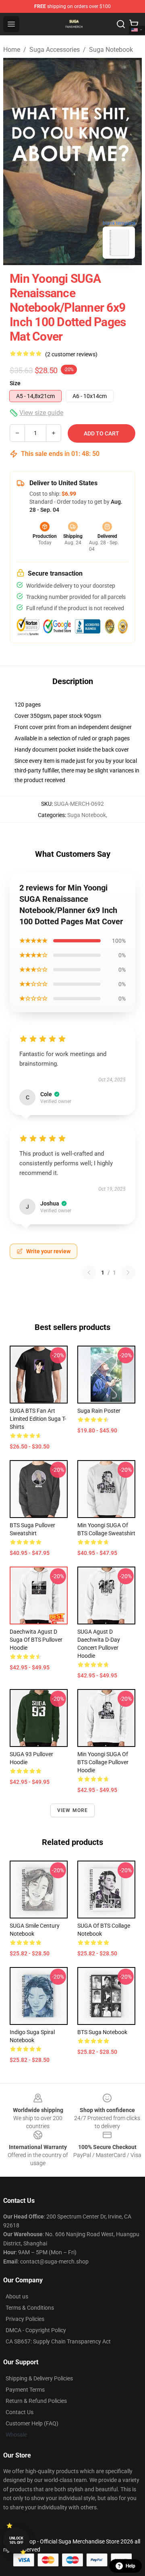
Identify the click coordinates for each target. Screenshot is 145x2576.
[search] (121, 24)
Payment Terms (25, 2390)
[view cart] (134, 24)
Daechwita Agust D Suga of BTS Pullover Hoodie (36, 1640)
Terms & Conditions (30, 2308)
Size (15, 383)
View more (73, 1810)
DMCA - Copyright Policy (36, 2330)
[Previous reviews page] (89, 1273)
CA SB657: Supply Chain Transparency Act (58, 2341)
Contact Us (20, 2412)
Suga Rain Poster (99, 1411)
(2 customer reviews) (71, 354)
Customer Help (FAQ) (32, 2423)
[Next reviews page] (128, 1273)
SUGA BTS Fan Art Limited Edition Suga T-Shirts (38, 1419)
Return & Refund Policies (36, 2401)
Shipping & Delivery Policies (39, 2378)
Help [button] (130, 2566)
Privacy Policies (25, 2319)
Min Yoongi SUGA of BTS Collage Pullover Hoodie (103, 1762)
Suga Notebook (111, 50)
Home (12, 50)
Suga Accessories (55, 50)
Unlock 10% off (16, 2540)
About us (17, 2296)
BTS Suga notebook (102, 2032)
